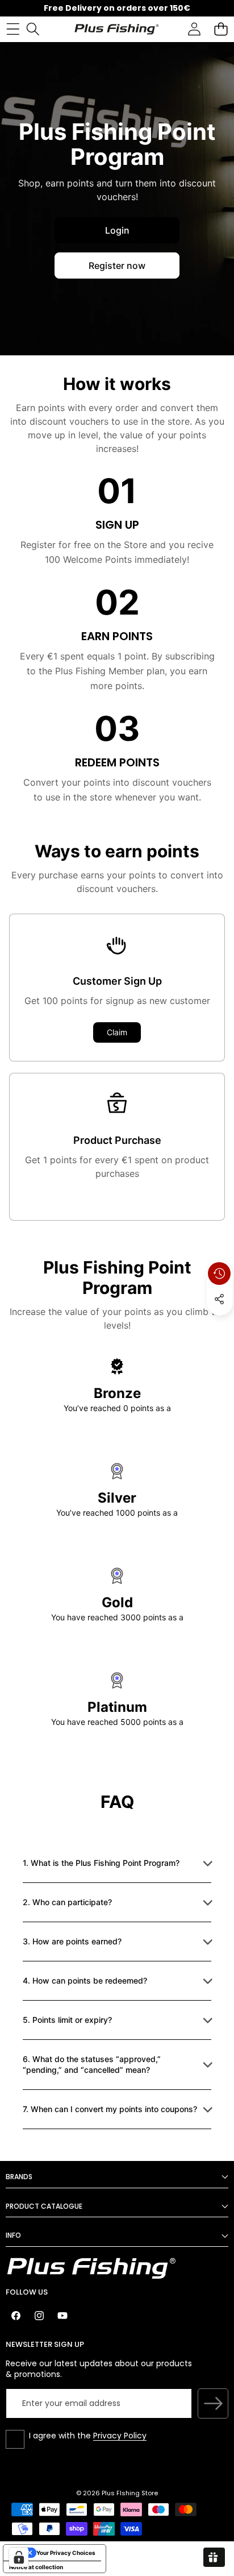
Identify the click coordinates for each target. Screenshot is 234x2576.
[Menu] (13, 29)
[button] (221, 29)
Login (117, 230)
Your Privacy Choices (66, 2553)
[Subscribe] (213, 2404)
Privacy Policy (120, 2436)
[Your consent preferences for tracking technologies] (19, 2557)
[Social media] (219, 1299)
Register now (117, 266)
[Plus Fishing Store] (116, 29)
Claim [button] (117, 1032)
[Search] (33, 29)
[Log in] (194, 29)
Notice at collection (36, 2567)
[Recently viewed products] (219, 1274)
